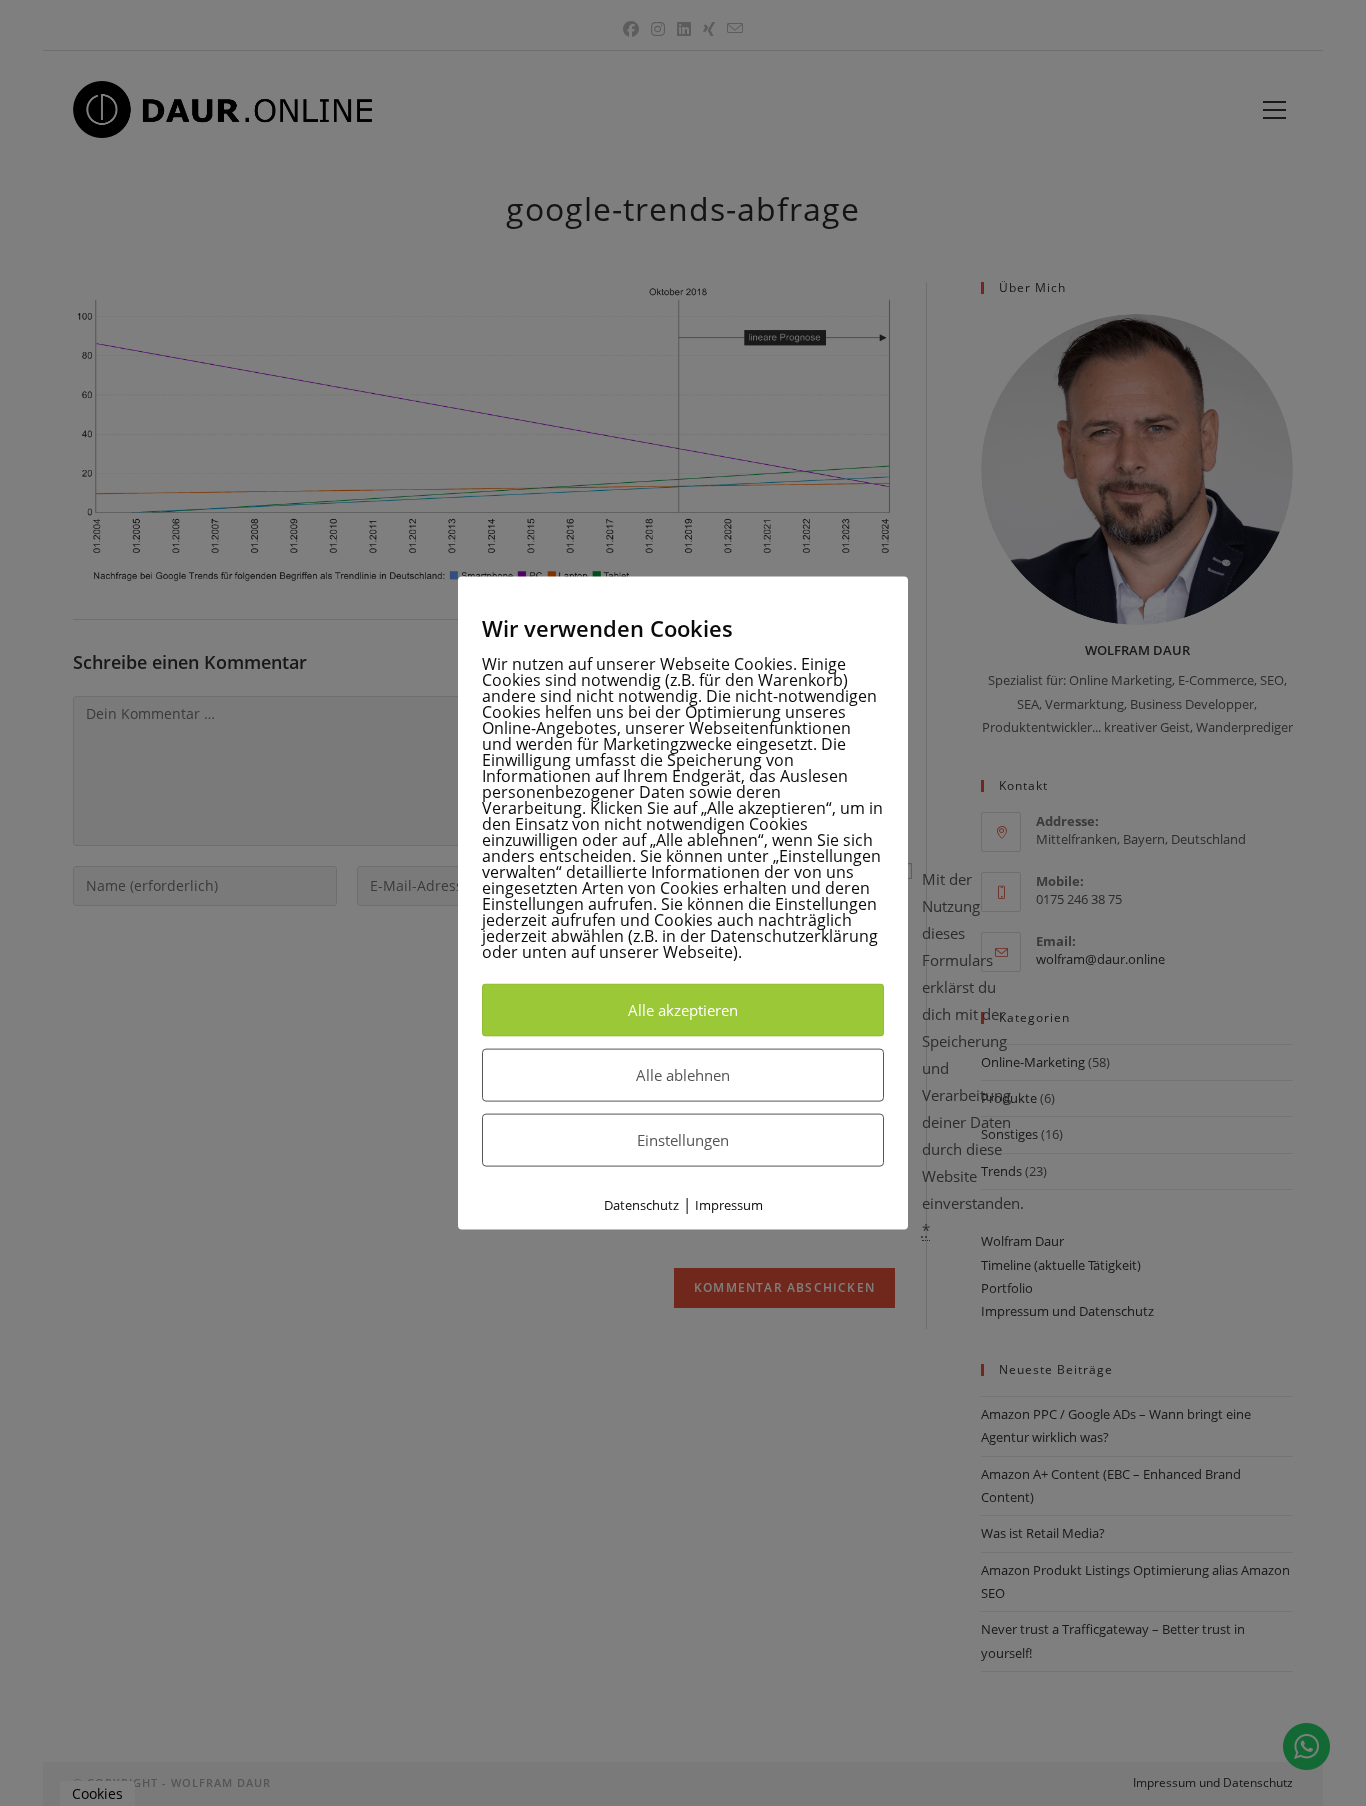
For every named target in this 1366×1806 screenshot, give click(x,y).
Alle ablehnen (683, 1074)
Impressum (729, 1204)
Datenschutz (641, 1204)
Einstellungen (683, 1139)
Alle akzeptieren (683, 1009)
